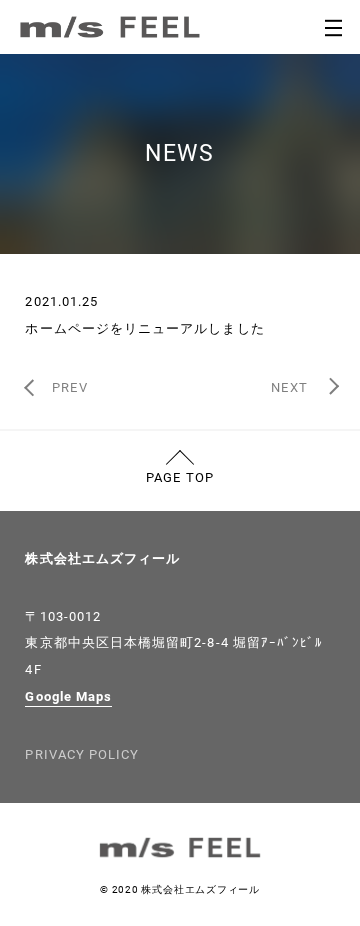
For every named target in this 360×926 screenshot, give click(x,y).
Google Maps (68, 696)
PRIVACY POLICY (82, 754)
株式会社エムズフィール (102, 558)
